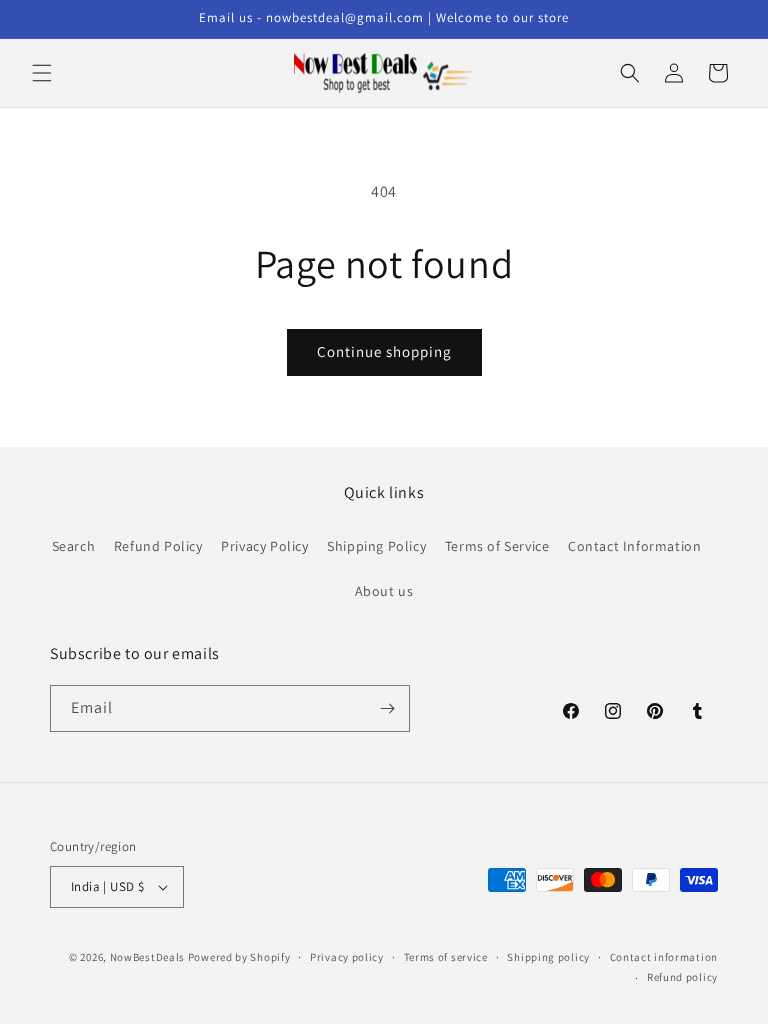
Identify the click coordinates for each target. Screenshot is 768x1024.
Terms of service (446, 957)
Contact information (664, 957)
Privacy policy (347, 957)
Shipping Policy (376, 546)
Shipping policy (548, 957)
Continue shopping (384, 351)
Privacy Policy (264, 546)
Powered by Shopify (239, 957)
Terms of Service (497, 546)
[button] (42, 73)
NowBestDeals (147, 957)
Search (74, 546)
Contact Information (634, 546)
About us (384, 591)
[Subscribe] (387, 708)
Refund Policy (158, 546)
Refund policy (682, 977)
